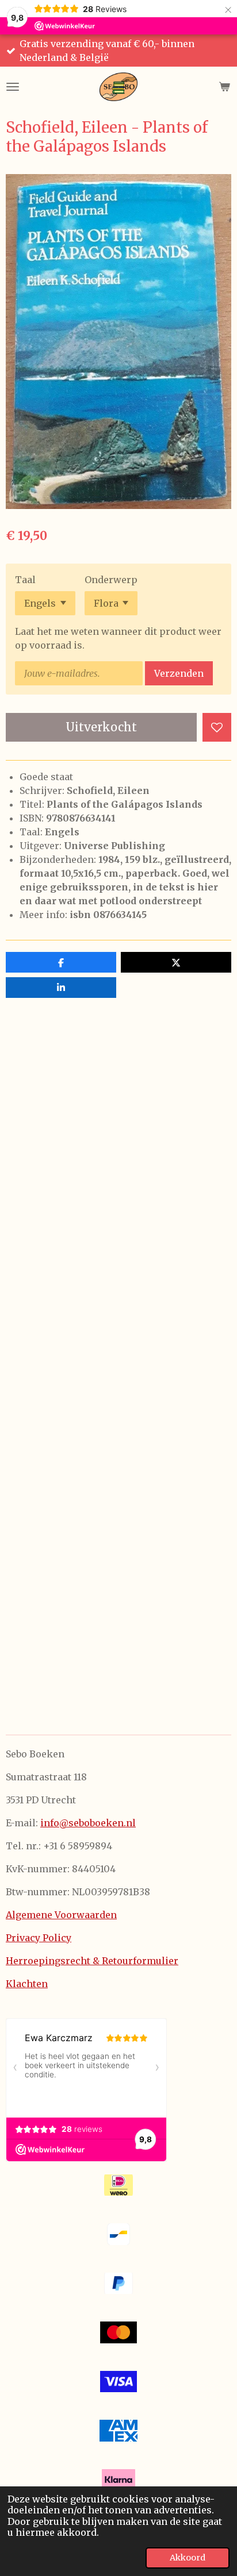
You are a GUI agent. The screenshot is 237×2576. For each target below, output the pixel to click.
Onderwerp (111, 580)
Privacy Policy (39, 1938)
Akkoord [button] (188, 2558)
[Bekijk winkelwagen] (224, 87)
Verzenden (179, 673)
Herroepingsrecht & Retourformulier (92, 1961)
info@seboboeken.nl (88, 1823)
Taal (25, 580)
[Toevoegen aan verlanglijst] (217, 727)
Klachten (27, 1984)
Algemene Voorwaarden (61, 1915)
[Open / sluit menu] (13, 87)
